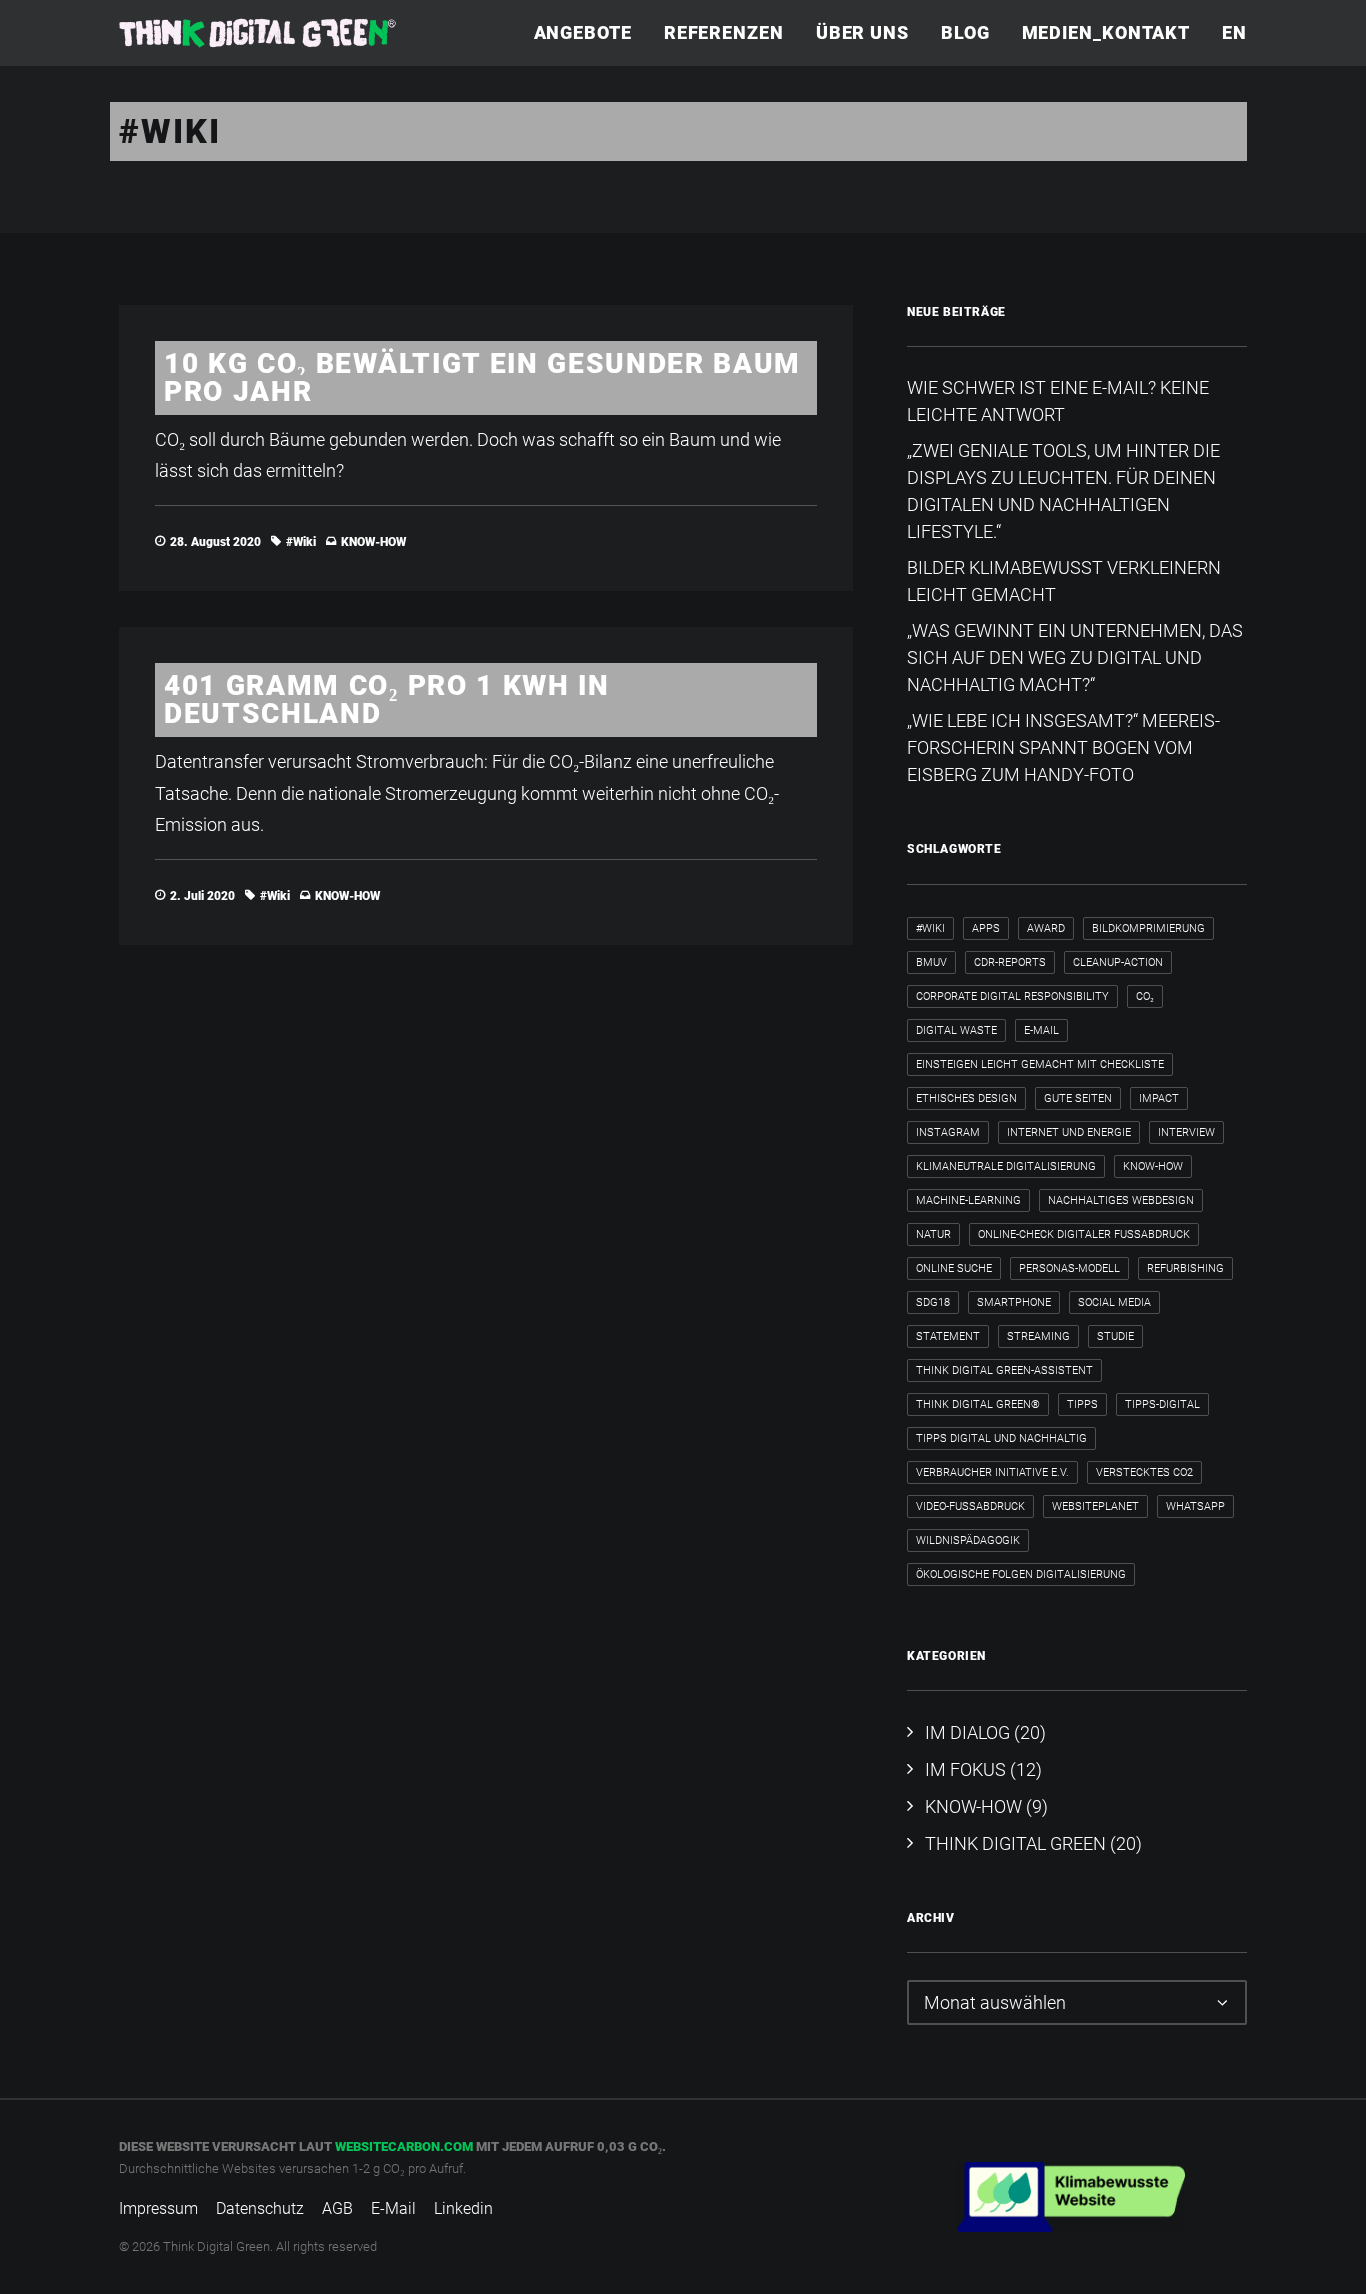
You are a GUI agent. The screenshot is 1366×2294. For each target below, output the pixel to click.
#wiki (301, 542)
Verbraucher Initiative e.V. (992, 1472)
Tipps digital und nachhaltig (1001, 1438)
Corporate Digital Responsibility (1012, 996)
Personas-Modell (1069, 1268)
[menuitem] (590, 33)
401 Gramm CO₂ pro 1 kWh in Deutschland (387, 699)
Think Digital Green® (978, 1404)
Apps (986, 928)
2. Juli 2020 (202, 896)
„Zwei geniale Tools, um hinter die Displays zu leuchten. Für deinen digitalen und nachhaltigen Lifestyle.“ (1063, 491)
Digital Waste (956, 1030)
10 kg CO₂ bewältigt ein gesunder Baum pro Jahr (482, 377)
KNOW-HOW (373, 542)
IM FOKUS (965, 1769)
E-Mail (1041, 1030)
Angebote (583, 32)
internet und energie (1069, 1132)
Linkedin (463, 2208)
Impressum (158, 2208)
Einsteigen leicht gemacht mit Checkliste (1040, 1064)
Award (1046, 928)
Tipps (1082, 1404)
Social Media (1114, 1302)
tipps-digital (1162, 1404)
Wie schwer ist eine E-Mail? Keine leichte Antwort (1058, 401)
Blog (965, 32)
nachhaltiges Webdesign (1121, 1200)
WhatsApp (1195, 1506)
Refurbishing (1185, 1268)
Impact (1159, 1098)
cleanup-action (1118, 962)
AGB (337, 2208)
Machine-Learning (968, 1200)
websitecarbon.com (404, 2146)
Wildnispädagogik (968, 1540)
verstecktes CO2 (1144, 1472)
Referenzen (724, 32)
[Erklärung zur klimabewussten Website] (1071, 2197)
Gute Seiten (1078, 1098)
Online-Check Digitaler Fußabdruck (1084, 1234)
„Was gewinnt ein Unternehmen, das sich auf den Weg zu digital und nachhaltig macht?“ (1075, 657)
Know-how (1153, 1166)
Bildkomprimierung (1148, 928)
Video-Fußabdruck (970, 1506)
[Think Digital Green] (257, 33)
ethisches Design (966, 1098)
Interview (1186, 1132)
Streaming (1038, 1336)
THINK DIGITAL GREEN (1015, 1843)
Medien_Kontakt (1106, 32)
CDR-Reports (1010, 962)
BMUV (931, 962)
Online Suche (954, 1268)
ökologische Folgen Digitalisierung (1021, 1574)
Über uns (862, 32)
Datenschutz (260, 2208)
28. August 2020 (215, 542)
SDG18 (933, 1302)
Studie (1115, 1336)
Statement (948, 1336)
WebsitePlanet (1095, 1506)
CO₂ (1145, 996)
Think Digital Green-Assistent (1004, 1370)
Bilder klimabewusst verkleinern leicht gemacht (1064, 581)
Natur (933, 1234)
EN (1234, 32)
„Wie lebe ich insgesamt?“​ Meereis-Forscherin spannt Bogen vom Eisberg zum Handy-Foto (1063, 747)
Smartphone (1014, 1302)
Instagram (948, 1132)
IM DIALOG (967, 1732)
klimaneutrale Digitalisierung (1006, 1166)
